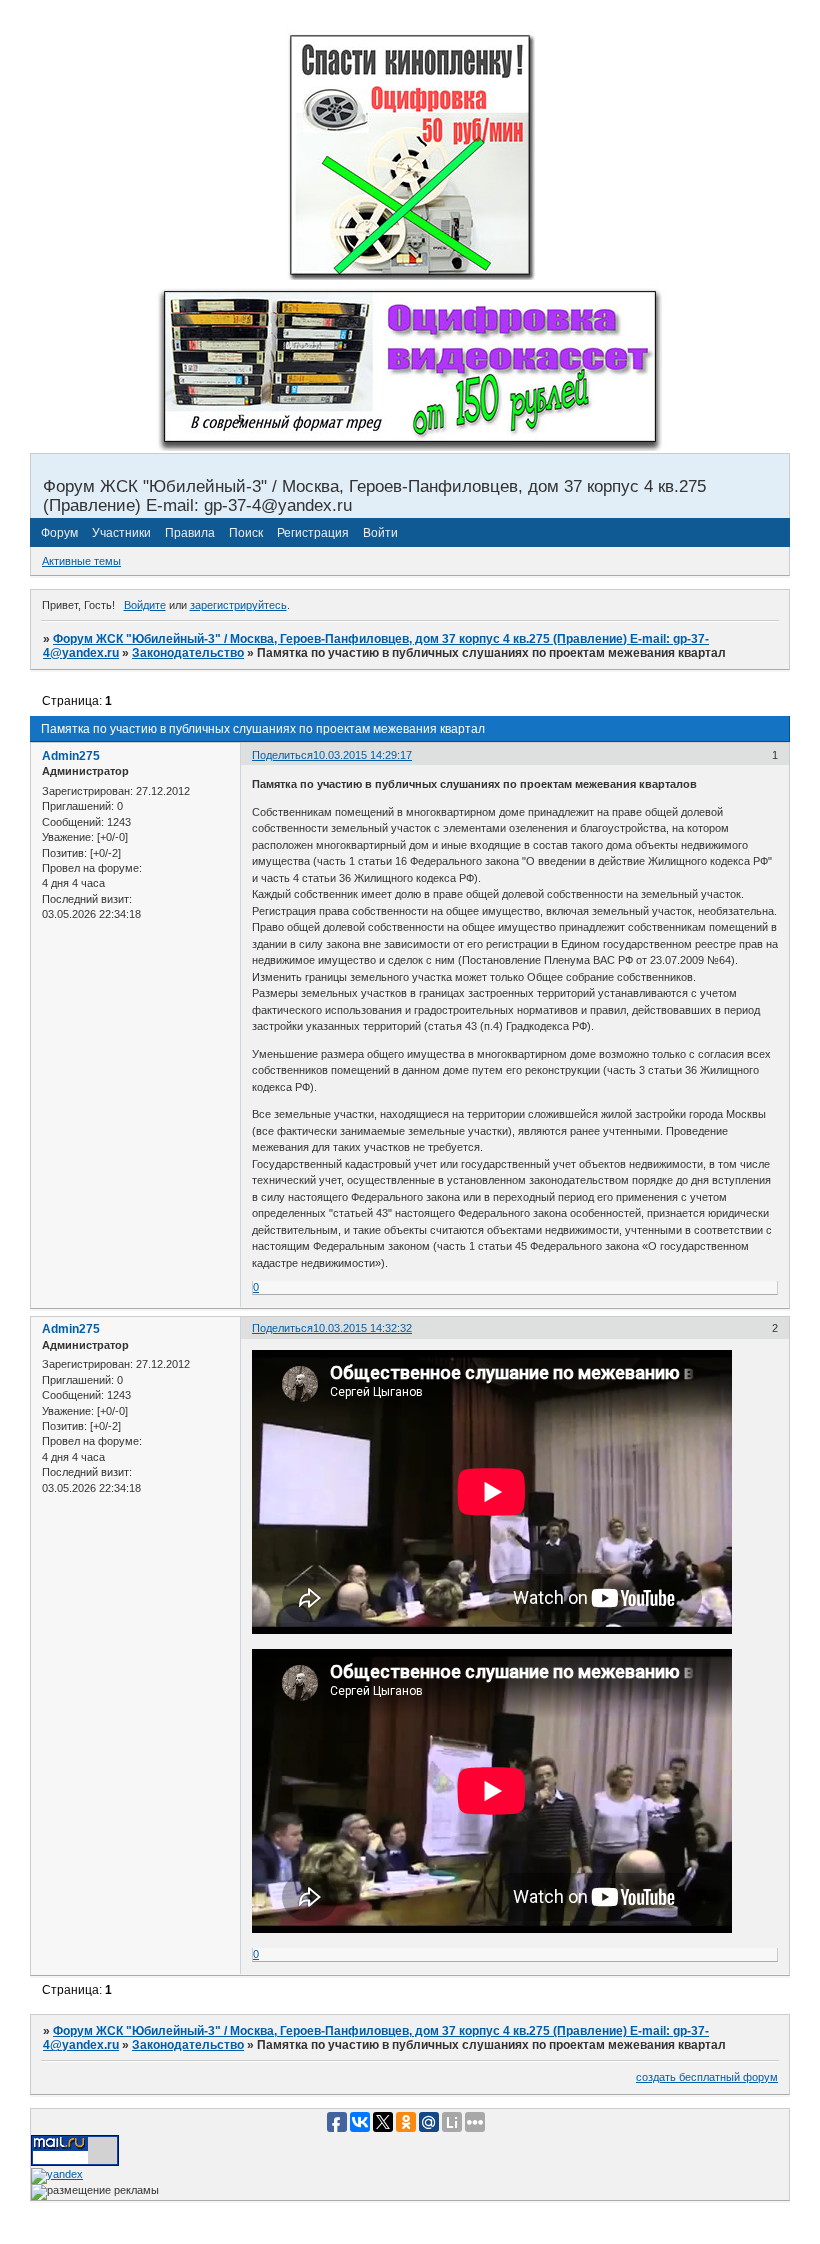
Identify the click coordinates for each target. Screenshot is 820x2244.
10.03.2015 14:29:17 (362, 755)
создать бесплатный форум (707, 2077)
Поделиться (282, 755)
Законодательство (188, 653)
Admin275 (71, 756)
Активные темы (81, 561)
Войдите (145, 605)
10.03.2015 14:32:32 (362, 1328)
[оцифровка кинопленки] (410, 276)
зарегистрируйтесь (238, 605)
